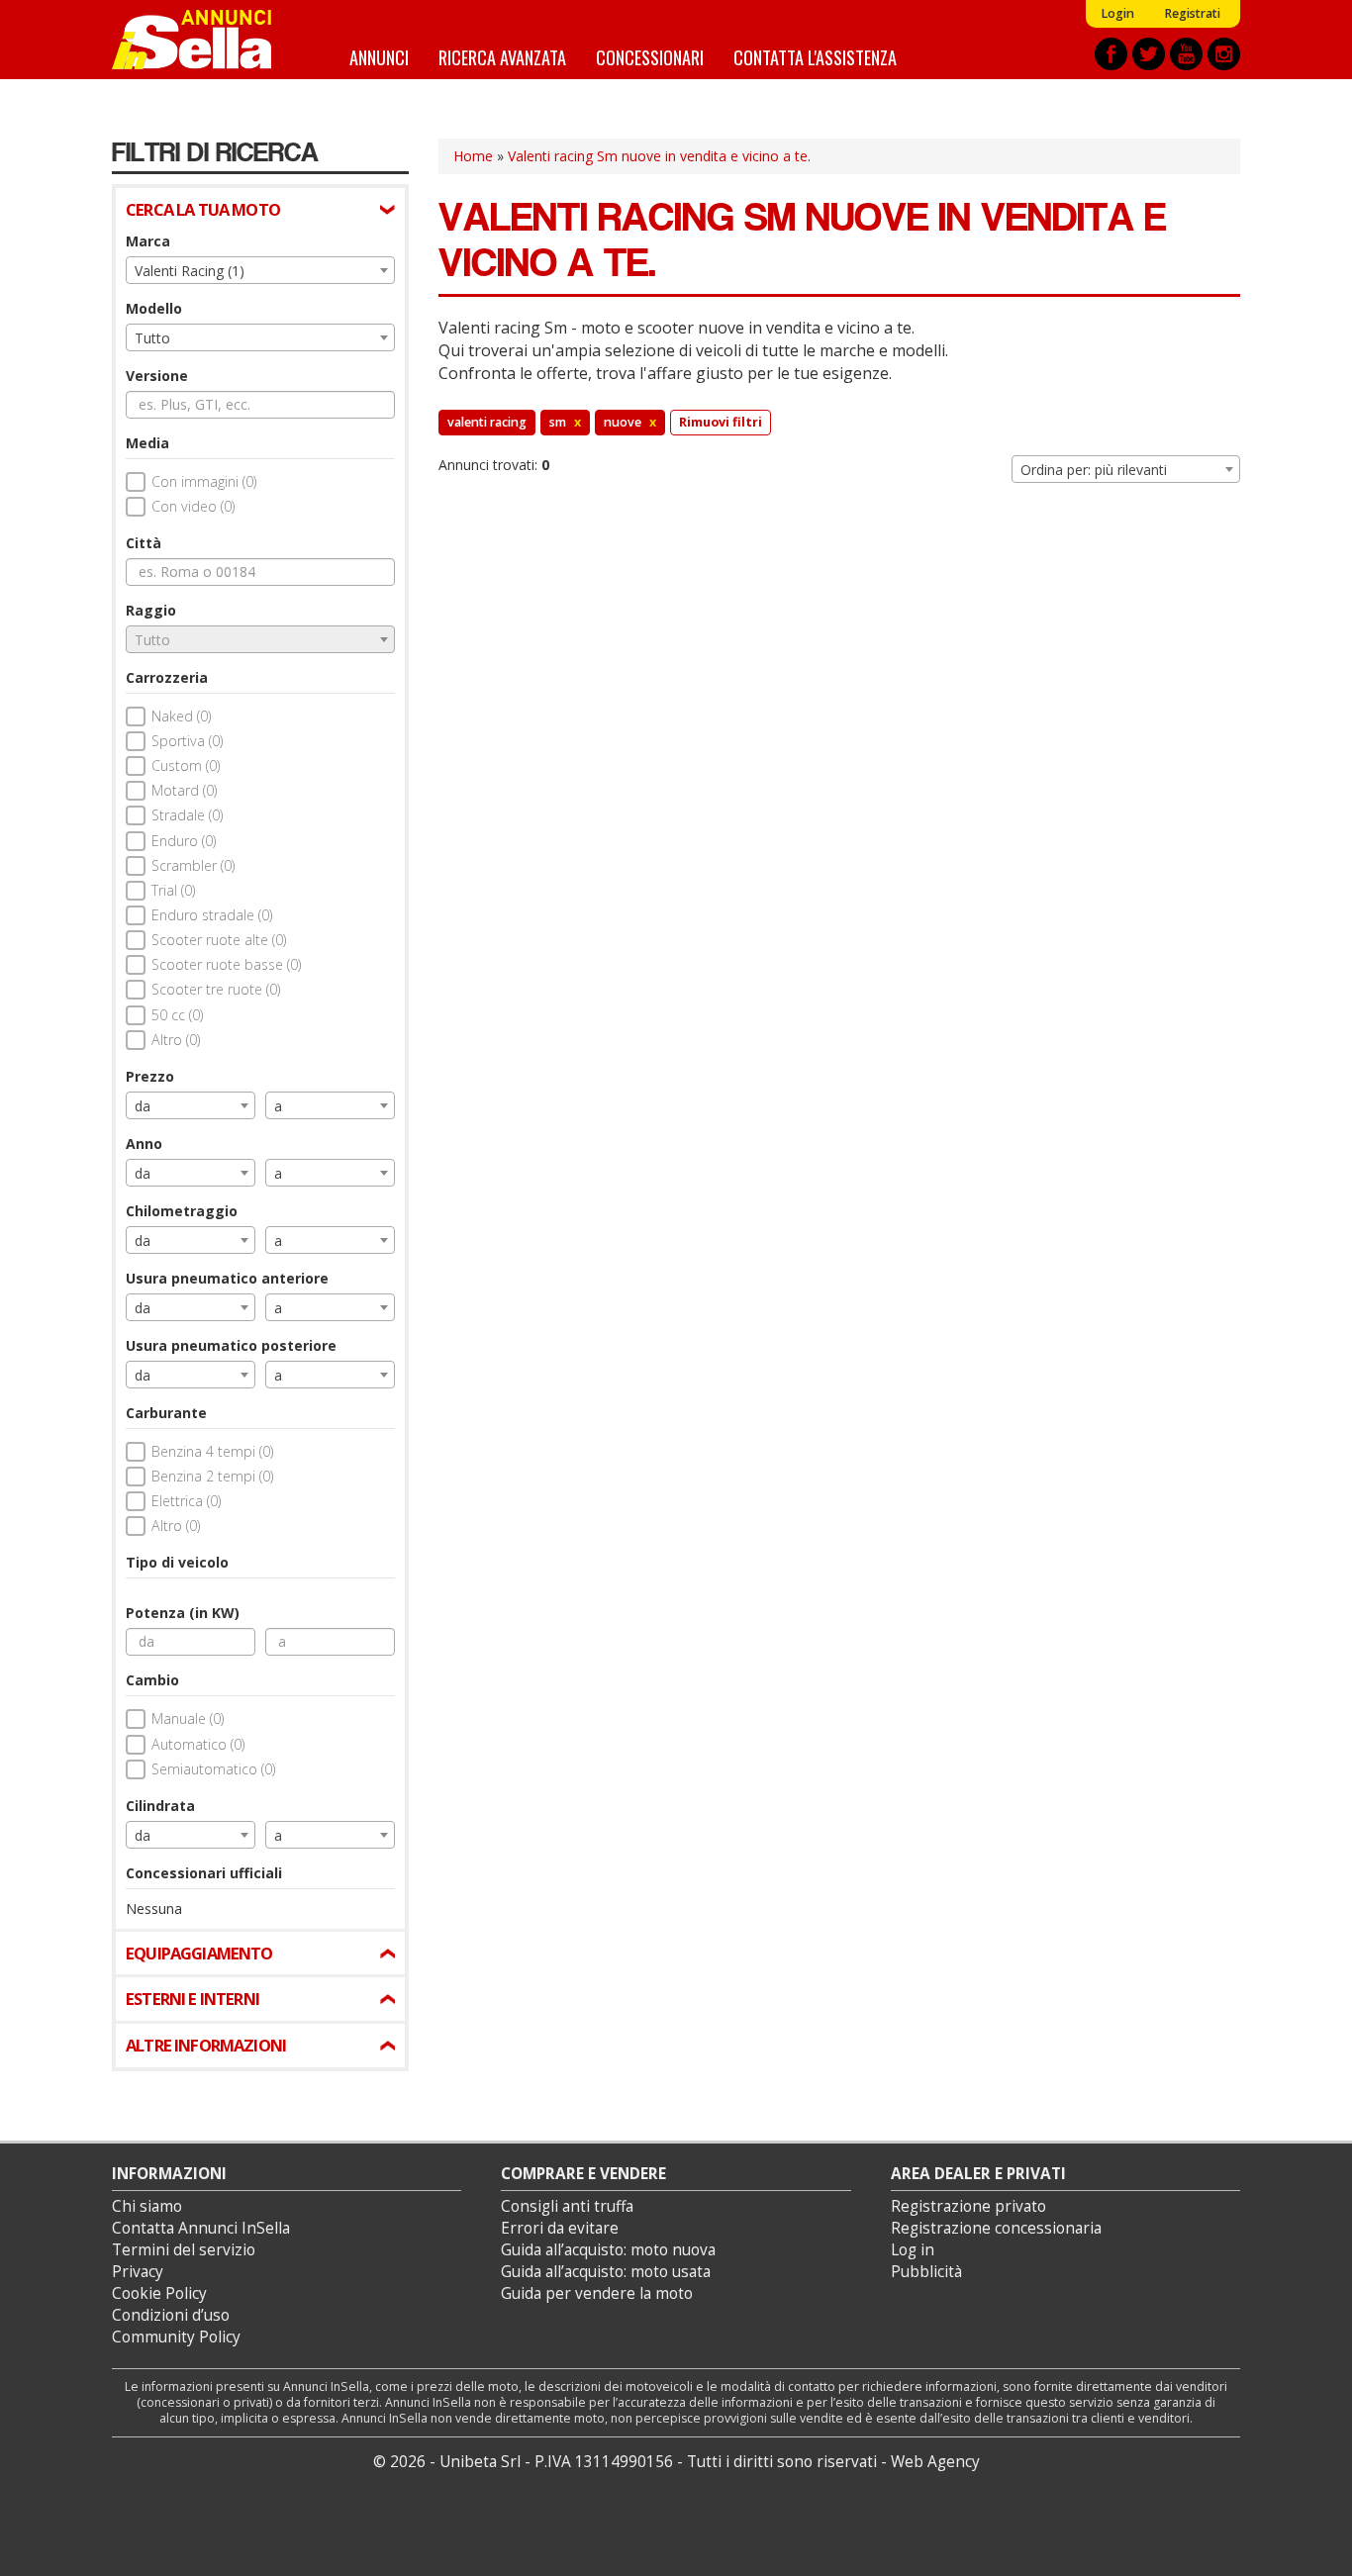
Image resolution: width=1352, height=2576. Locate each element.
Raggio (151, 610)
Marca (148, 241)
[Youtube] (1186, 54)
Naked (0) (181, 716)
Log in (913, 2250)
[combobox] (260, 270)
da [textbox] (143, 1106)
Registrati (1192, 13)
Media (147, 443)
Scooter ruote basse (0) (226, 964)
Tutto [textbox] (152, 338)
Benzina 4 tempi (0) (212, 1451)
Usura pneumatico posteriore (231, 1345)
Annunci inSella (204, 40)
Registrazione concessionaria (996, 2228)
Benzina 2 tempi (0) (212, 1476)
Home (473, 156)
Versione (157, 376)
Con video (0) (193, 506)
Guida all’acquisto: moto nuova (608, 2250)
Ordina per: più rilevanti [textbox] (1094, 470)
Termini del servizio (184, 2250)
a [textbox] (278, 1106)
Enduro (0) (184, 841)
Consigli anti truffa (567, 2206)
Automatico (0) (198, 1744)
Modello (154, 308)
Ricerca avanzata (502, 57)
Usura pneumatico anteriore (227, 1278)
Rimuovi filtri (721, 422)
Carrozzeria (167, 677)
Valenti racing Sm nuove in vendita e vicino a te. (659, 156)
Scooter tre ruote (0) (216, 989)
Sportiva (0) (187, 741)
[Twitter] (1149, 54)
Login (1117, 13)
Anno (144, 1144)
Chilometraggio (182, 1211)
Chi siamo (147, 2206)
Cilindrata (160, 1806)
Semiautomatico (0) (213, 1769)
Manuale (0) (188, 1718)
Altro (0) (176, 1040)
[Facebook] (1111, 54)
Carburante (166, 1413)
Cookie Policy (159, 2293)
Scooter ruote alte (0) (219, 940)
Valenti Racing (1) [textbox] (190, 271)
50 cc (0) (177, 1015)
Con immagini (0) (204, 481)
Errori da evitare (560, 2228)
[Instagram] (1224, 54)
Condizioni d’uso (171, 2315)
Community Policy (176, 2337)
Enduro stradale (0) (212, 915)
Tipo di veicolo (177, 1562)
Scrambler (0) (193, 865)
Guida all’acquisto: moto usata (606, 2272)
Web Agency (935, 2462)
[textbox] (260, 640)
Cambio (152, 1680)
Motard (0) (184, 790)
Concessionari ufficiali (204, 1873)
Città (144, 543)
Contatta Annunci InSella (201, 2228)
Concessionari (650, 57)
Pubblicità (926, 2272)
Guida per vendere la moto (597, 2293)
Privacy (138, 2272)
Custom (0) (186, 765)
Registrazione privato (968, 2206)
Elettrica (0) (186, 1501)
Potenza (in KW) (183, 1613)
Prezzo (150, 1076)
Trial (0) (173, 890)
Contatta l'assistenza (815, 57)
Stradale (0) (187, 815)
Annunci (379, 57)
